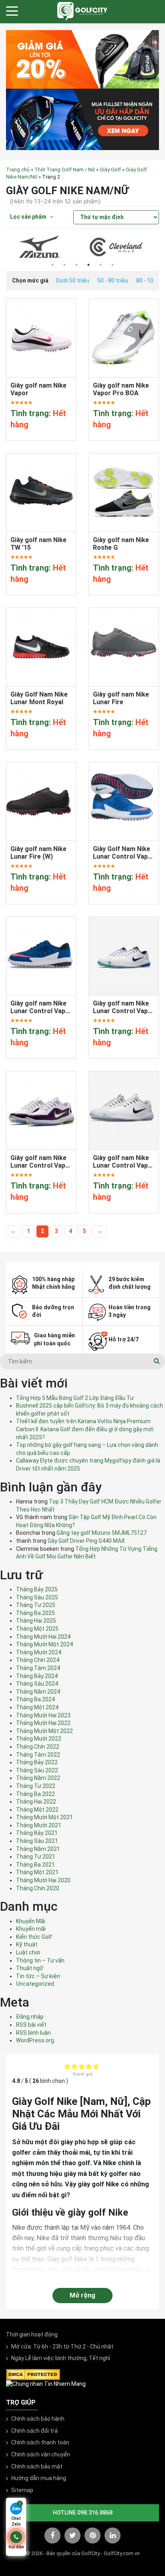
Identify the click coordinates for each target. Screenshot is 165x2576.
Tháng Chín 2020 (38, 1888)
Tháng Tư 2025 (36, 1605)
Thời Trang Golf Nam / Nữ (65, 170)
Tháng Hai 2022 (36, 1802)
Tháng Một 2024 (37, 1707)
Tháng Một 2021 (37, 1872)
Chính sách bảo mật (37, 2466)
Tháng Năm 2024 (38, 1692)
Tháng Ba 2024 (35, 1699)
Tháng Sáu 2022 (37, 1770)
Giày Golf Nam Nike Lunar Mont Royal (39, 698)
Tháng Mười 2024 (39, 1652)
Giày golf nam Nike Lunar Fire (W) (38, 853)
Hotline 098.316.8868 (83, 2513)
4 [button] (89, 265)
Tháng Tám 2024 (38, 1668)
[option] (44, 247)
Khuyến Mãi (31, 1921)
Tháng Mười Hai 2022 (43, 1723)
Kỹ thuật (27, 1944)
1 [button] (52, 265)
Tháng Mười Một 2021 (44, 1817)
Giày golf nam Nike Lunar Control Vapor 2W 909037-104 (124, 1007)
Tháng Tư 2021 (36, 1857)
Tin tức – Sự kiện (38, 1976)
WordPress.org (35, 2040)
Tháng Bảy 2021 (37, 1833)
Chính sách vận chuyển (41, 2454)
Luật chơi (28, 1952)
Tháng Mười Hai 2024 (43, 1637)
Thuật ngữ (30, 1968)
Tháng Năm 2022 (38, 1778)
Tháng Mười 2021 (39, 1825)
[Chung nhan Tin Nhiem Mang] (46, 2384)
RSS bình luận (33, 2033)
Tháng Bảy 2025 (37, 1589)
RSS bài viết (31, 2025)
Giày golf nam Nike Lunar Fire (121, 698)
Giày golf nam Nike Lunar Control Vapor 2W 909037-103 (41, 1162)
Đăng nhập (30, 2017)
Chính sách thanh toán (40, 2442)
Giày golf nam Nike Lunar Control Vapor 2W (124, 1162)
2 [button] (64, 265)
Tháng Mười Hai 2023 (43, 1715)
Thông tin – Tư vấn (40, 1960)
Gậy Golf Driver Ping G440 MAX (86, 1541)
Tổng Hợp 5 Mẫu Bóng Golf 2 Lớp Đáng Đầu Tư (75, 1398)
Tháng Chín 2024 (38, 1660)
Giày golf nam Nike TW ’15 (38, 544)
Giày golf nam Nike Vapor (38, 389)
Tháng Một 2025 (37, 1629)
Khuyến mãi (31, 1929)
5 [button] (101, 265)
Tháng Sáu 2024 (37, 1684)
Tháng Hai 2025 (36, 1621)
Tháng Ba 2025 (35, 1613)
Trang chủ (18, 170)
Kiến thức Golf (34, 1937)
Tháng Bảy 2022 (37, 1762)
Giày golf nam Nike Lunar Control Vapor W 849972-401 (41, 1007)
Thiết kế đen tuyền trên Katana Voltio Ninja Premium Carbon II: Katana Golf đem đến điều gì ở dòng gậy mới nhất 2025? (85, 1429)
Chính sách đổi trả (34, 2431)
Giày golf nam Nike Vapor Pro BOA (121, 389)
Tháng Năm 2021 (38, 1849)
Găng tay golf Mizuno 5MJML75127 (102, 1533)
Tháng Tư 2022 (36, 1786)
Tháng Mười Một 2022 (44, 1731)
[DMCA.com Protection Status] (33, 2374)
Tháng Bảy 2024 (37, 1676)
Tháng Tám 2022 (38, 1755)
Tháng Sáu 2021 (37, 1841)
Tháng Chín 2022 (38, 1747)
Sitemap (22, 2490)
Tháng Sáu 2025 (37, 1597)
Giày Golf (110, 170)
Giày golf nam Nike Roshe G (121, 544)
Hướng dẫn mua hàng (39, 2478)
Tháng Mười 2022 (39, 1739)
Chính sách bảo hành (38, 2419)
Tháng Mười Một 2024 (44, 1644)
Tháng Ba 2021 (35, 1865)
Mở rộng (82, 2295)
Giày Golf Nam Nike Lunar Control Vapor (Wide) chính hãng (124, 853)
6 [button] (113, 265)
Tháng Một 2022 (37, 1810)
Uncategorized (35, 1984)
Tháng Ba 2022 (35, 1794)
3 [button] (76, 265)
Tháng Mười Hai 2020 (43, 1880)
